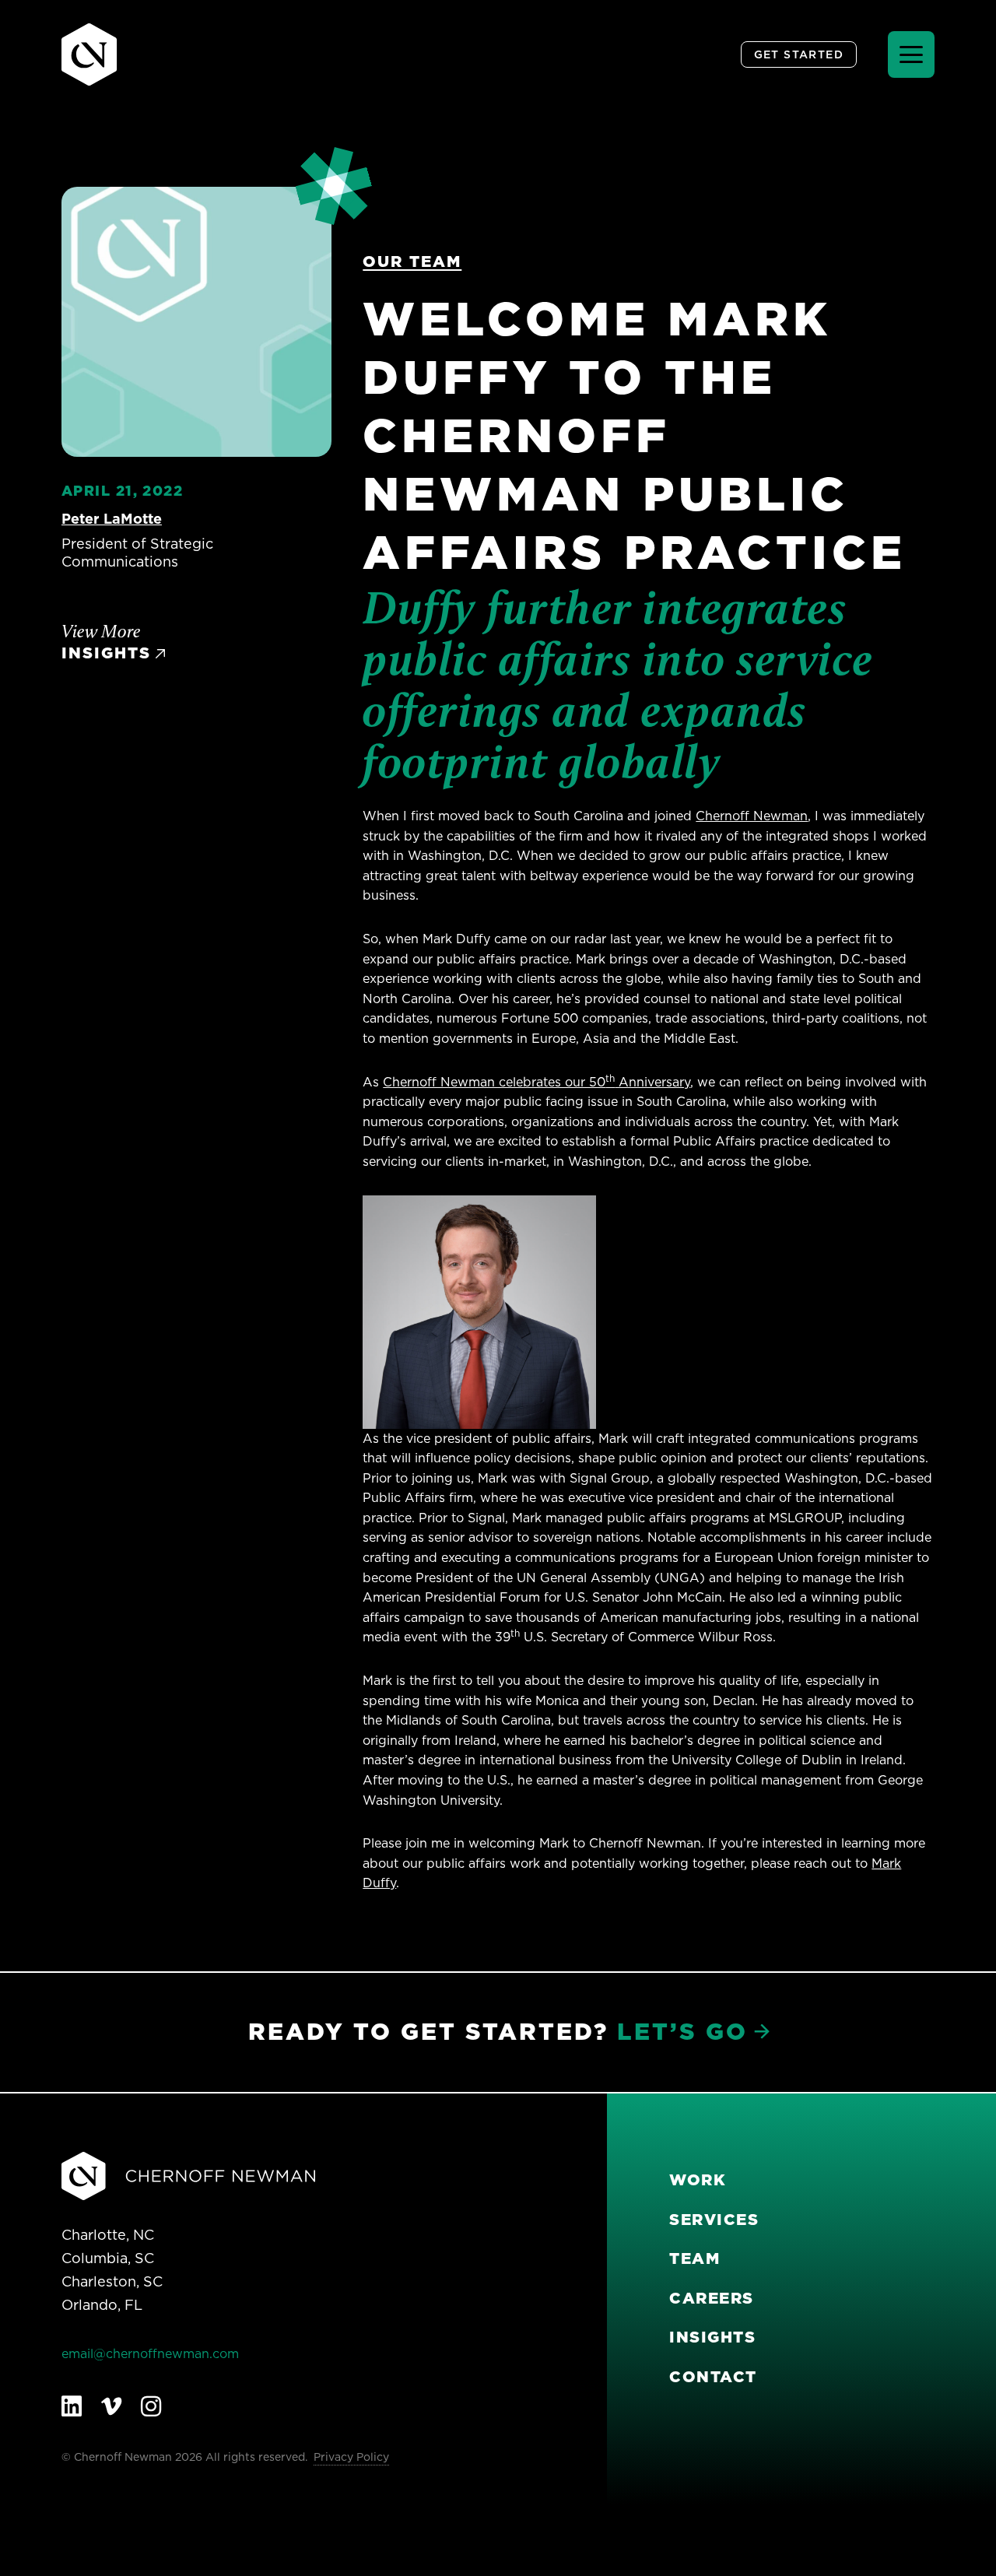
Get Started (799, 54)
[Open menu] (911, 54)
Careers (712, 2298)
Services (714, 2220)
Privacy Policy (351, 2457)
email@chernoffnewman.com (150, 2353)
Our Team (412, 261)
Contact (713, 2377)
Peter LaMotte (112, 519)
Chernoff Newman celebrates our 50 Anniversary (537, 1082)
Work (698, 2180)
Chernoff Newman (752, 816)
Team (694, 2258)
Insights (712, 2337)
